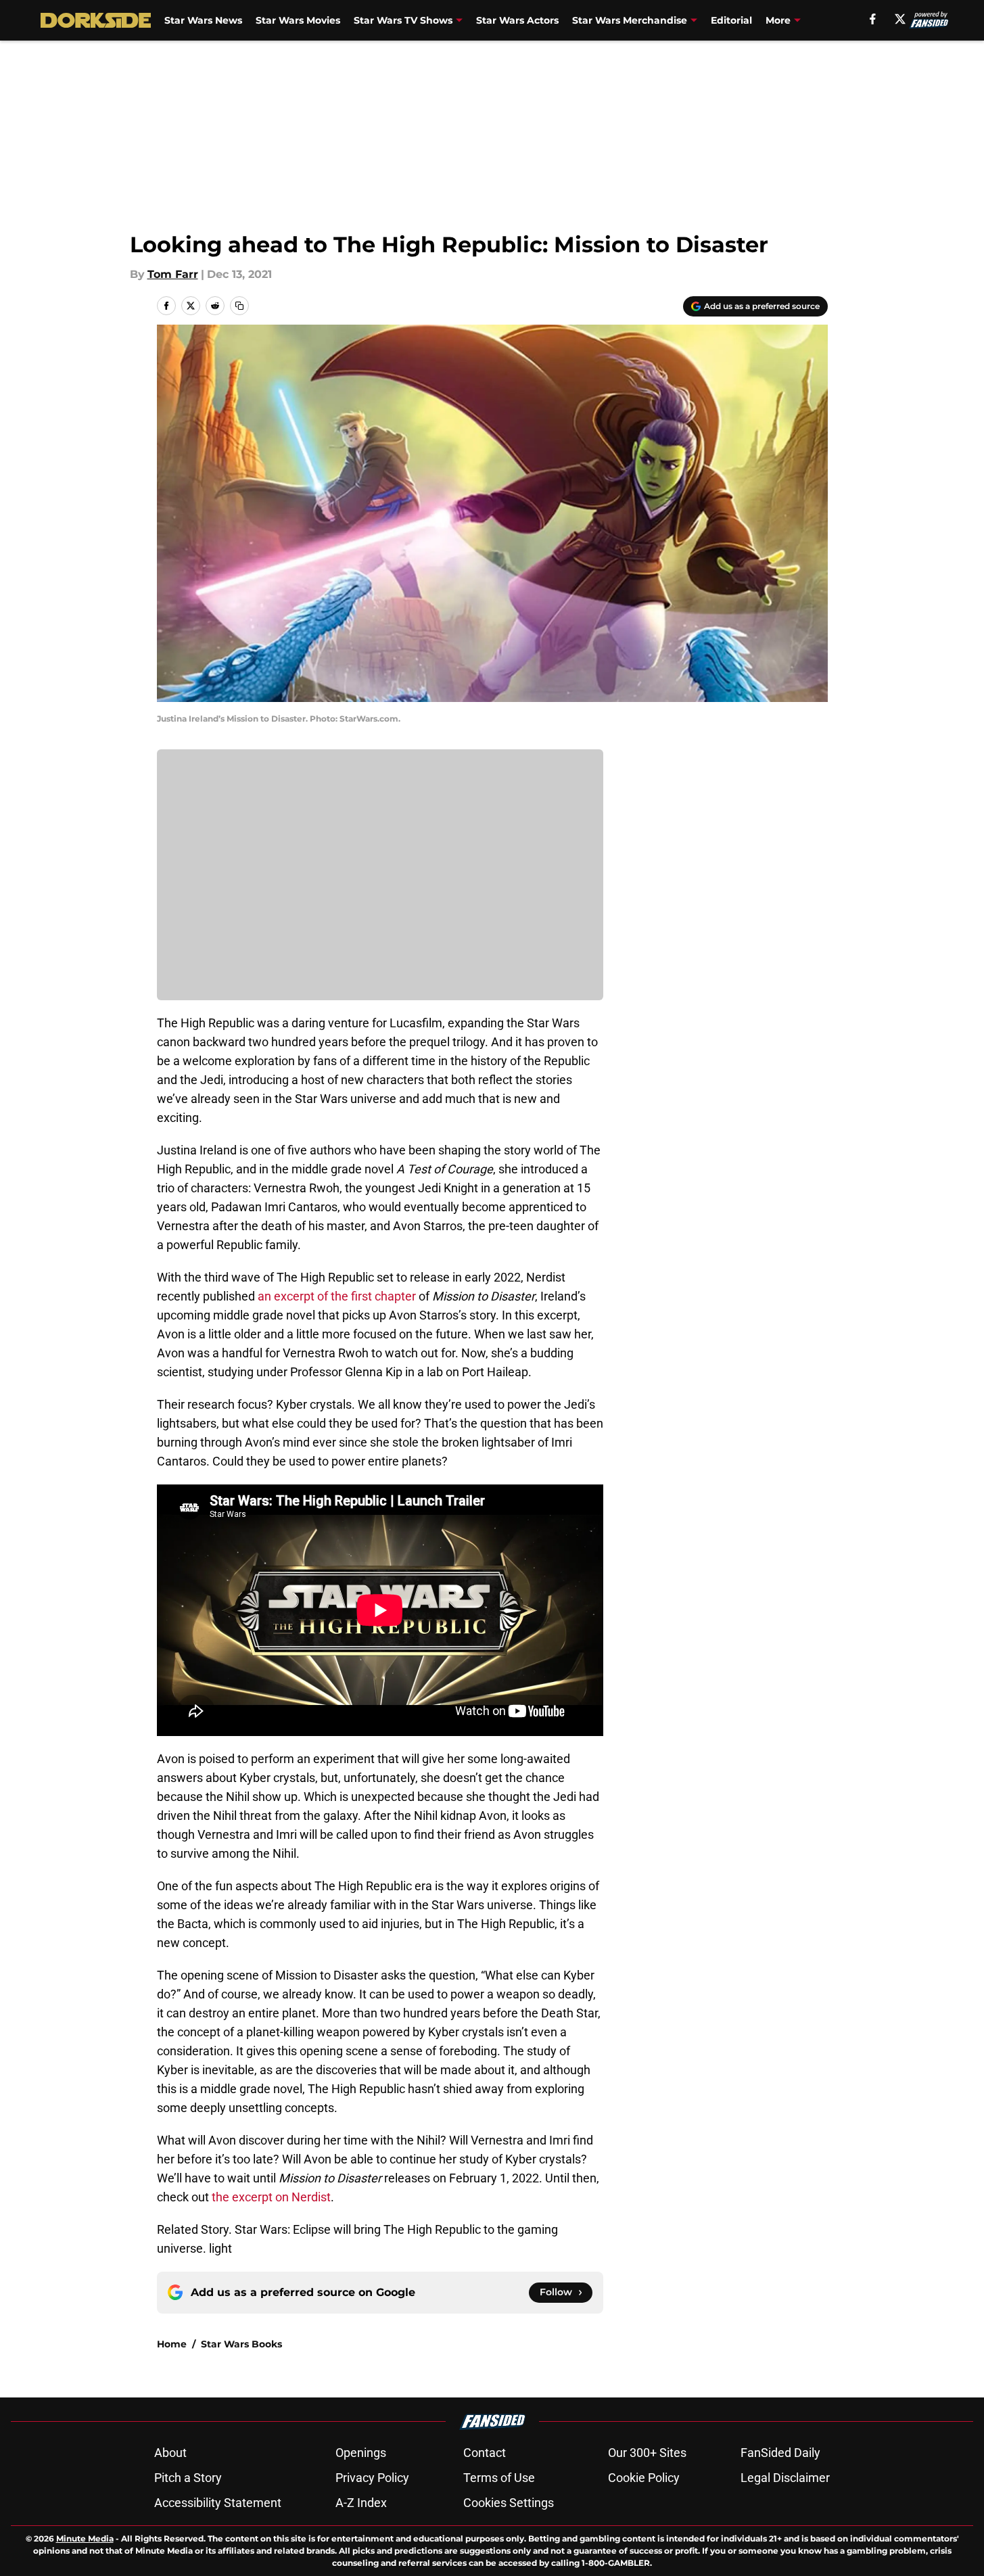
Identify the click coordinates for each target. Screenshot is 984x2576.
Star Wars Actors (517, 20)
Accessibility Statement (218, 2503)
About (170, 2453)
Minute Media (85, 2538)
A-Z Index (361, 2503)
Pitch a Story (188, 2478)
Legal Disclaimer (785, 2478)
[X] (900, 19)
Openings (361, 2453)
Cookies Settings (509, 2503)
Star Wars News (203, 20)
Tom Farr (173, 274)
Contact (485, 2453)
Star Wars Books (241, 2344)
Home (172, 2344)
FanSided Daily (780, 2453)
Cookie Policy (644, 2478)
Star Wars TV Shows (403, 20)
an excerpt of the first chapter (337, 1296)
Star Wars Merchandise (630, 20)
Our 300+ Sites (647, 2453)
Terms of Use (499, 2478)
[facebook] (873, 19)
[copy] (239, 306)
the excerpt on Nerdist (271, 2197)
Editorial (731, 20)
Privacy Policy (372, 2478)
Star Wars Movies (298, 20)
